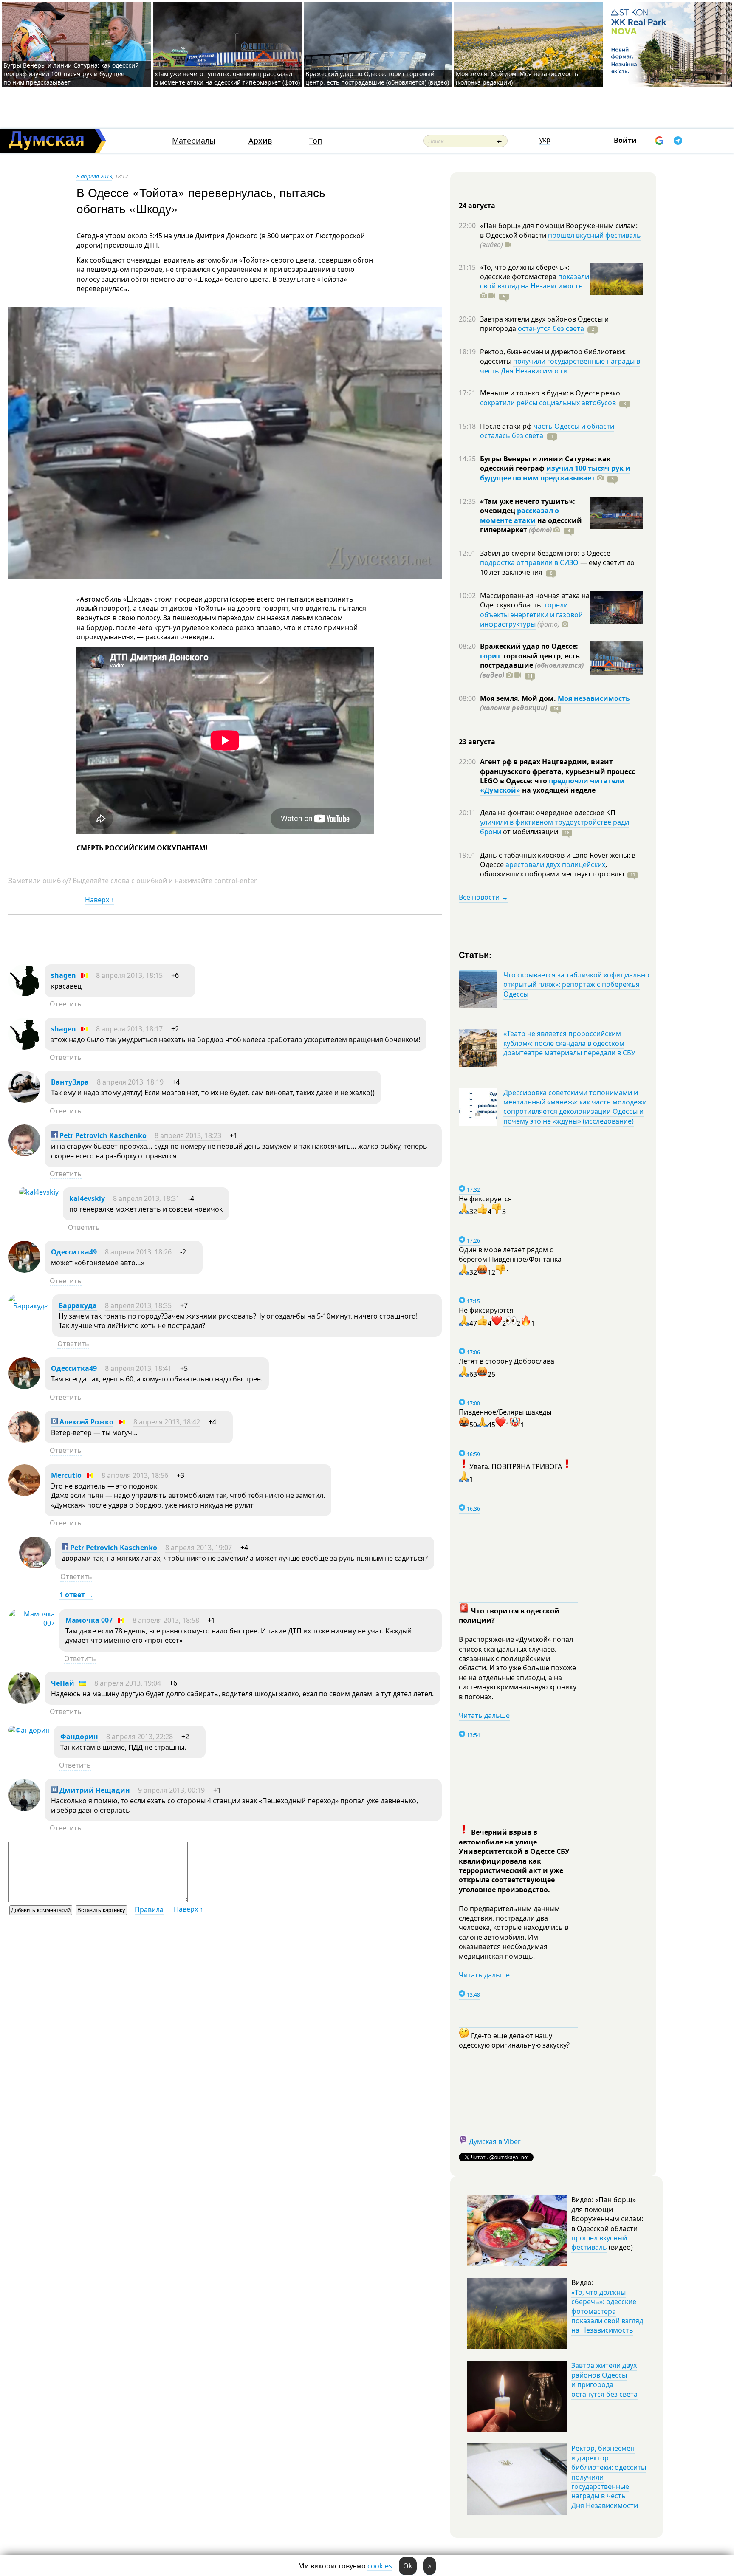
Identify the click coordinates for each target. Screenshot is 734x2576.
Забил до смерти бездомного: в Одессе (545, 553)
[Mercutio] (24, 1494)
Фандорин (79, 1737)
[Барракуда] (28, 1306)
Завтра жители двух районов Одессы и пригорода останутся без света (604, 2380)
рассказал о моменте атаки (519, 515)
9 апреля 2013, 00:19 (171, 1790)
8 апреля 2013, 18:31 (146, 1198)
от (530, 832)
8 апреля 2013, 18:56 (135, 1475)
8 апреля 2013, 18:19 (130, 1082)
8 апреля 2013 (94, 176)
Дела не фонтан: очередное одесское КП (548, 813)
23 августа (477, 742)
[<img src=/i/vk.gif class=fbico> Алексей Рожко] (24, 1440)
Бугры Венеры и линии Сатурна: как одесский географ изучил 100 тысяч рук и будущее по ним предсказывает (71, 74)
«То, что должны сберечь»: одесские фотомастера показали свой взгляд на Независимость (607, 2311)
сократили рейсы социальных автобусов (548, 403)
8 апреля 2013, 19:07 (199, 1548)
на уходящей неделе (558, 790)
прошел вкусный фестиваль (594, 235)
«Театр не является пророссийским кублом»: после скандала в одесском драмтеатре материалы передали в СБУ (569, 1043)
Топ (315, 141)
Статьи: (476, 954)
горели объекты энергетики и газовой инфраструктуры (531, 614)
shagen (64, 975)
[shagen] (24, 994)
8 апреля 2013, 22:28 (140, 1737)
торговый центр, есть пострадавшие (532, 665)
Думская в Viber (495, 2141)
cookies (380, 2566)
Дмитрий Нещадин (94, 1790)
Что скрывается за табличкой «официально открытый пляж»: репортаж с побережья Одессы (576, 984)
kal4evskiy (87, 1198)
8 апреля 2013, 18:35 (138, 1305)
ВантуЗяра (70, 1082)
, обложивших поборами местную (552, 869)
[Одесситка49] (24, 1270)
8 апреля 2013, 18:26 (138, 1252)
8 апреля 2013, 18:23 (188, 1135)
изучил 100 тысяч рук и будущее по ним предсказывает (555, 473)
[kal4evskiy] (39, 1192)
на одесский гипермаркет (531, 525)
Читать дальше (484, 1715)
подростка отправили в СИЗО (529, 562)
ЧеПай (63, 1683)
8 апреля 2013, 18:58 (166, 1620)
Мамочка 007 (89, 1620)
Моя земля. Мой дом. (519, 698)
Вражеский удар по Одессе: (529, 646)
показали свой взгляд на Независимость (535, 281)
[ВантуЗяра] (24, 1100)
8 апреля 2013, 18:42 (167, 1422)
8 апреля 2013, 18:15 (129, 975)
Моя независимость (594, 698)
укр (545, 140)
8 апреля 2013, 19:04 (128, 1683)
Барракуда (78, 1305)
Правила (149, 1909)
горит (490, 656)
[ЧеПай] (24, 1701)
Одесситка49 (74, 1252)
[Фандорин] (29, 1730)
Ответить (66, 1004)
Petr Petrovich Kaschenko (102, 1135)
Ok (408, 2566)
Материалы (194, 141)
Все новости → (483, 897)
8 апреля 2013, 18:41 (138, 1368)
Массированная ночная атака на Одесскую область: (535, 600)
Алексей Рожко (86, 1422)
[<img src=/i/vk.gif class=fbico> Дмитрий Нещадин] (24, 1808)
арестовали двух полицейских (555, 864)
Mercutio (66, 1475)
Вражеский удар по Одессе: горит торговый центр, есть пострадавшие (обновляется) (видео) (377, 78)
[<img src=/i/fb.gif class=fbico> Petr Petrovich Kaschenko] (24, 1154)
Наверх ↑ (100, 900)
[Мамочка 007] (32, 1623)
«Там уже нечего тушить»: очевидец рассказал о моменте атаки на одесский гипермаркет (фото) (227, 78)
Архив (260, 141)
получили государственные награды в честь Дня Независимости (560, 366)
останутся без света (551, 328)
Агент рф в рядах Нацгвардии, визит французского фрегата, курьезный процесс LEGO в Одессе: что (558, 771)
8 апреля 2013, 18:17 (129, 1029)
